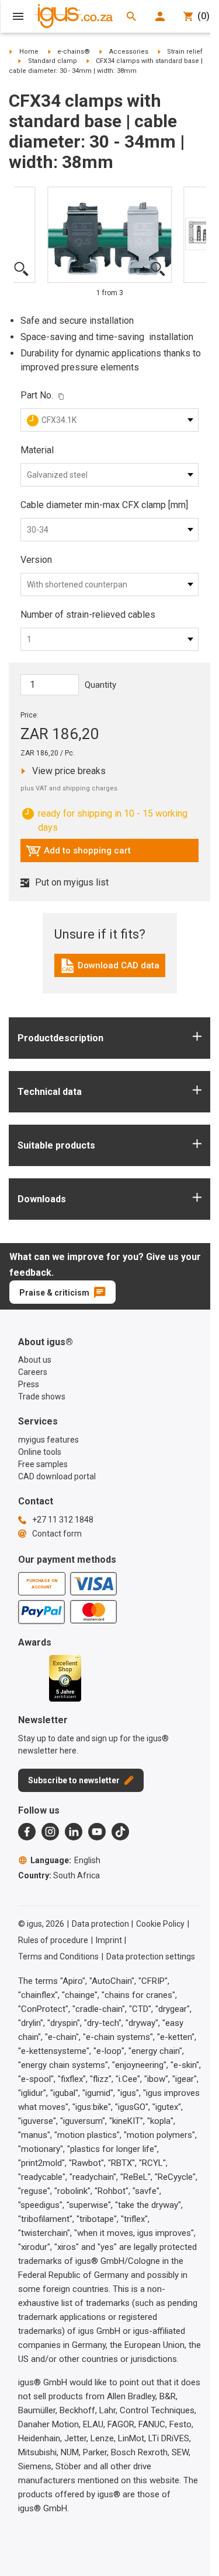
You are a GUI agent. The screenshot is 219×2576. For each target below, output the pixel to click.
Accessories (129, 52)
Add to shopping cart (78, 853)
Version (36, 560)
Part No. (37, 395)
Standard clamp (53, 61)
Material (37, 450)
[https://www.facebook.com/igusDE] (27, 1832)
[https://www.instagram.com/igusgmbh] (50, 1832)
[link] (110, 970)
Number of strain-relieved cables (88, 615)
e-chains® (74, 52)
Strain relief (185, 52)
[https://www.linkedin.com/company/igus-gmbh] (74, 1832)
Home (29, 52)
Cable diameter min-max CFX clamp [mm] (104, 505)
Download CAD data (109, 968)
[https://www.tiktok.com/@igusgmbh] (120, 1832)
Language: (65, 1860)
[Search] (131, 16)
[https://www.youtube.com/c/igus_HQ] (97, 1832)
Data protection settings (151, 1957)
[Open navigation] (18, 16)
